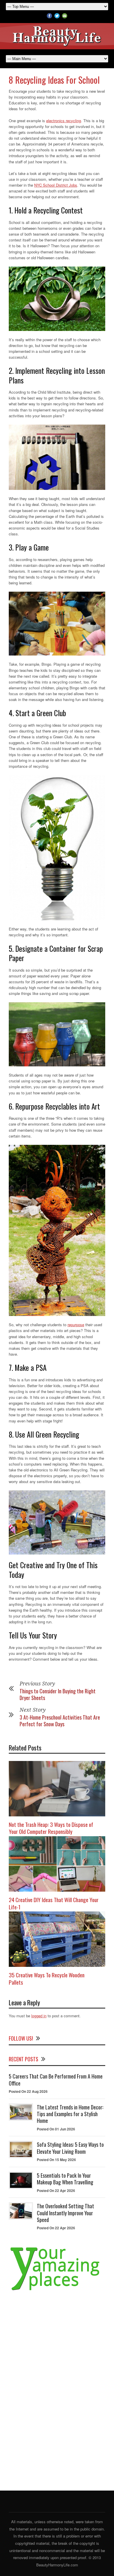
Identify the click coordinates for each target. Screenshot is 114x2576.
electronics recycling (64, 121)
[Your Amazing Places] (57, 2290)
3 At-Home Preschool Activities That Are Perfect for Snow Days (60, 1721)
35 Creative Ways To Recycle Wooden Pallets (47, 1978)
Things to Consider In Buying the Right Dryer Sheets (58, 1694)
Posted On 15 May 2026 (56, 2160)
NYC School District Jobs (56, 185)
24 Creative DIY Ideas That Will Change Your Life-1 (54, 1903)
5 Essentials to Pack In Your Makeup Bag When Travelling (65, 2179)
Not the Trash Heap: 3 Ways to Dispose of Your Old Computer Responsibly (51, 1828)
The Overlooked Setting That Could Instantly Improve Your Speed (65, 2213)
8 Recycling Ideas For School (54, 80)
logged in (39, 2016)
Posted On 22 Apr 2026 (56, 2191)
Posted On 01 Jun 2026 (56, 2129)
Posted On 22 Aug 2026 (28, 2091)
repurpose (76, 1325)
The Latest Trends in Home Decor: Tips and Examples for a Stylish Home (70, 2114)
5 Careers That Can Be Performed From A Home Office (56, 2080)
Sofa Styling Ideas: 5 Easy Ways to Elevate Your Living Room (70, 2148)
